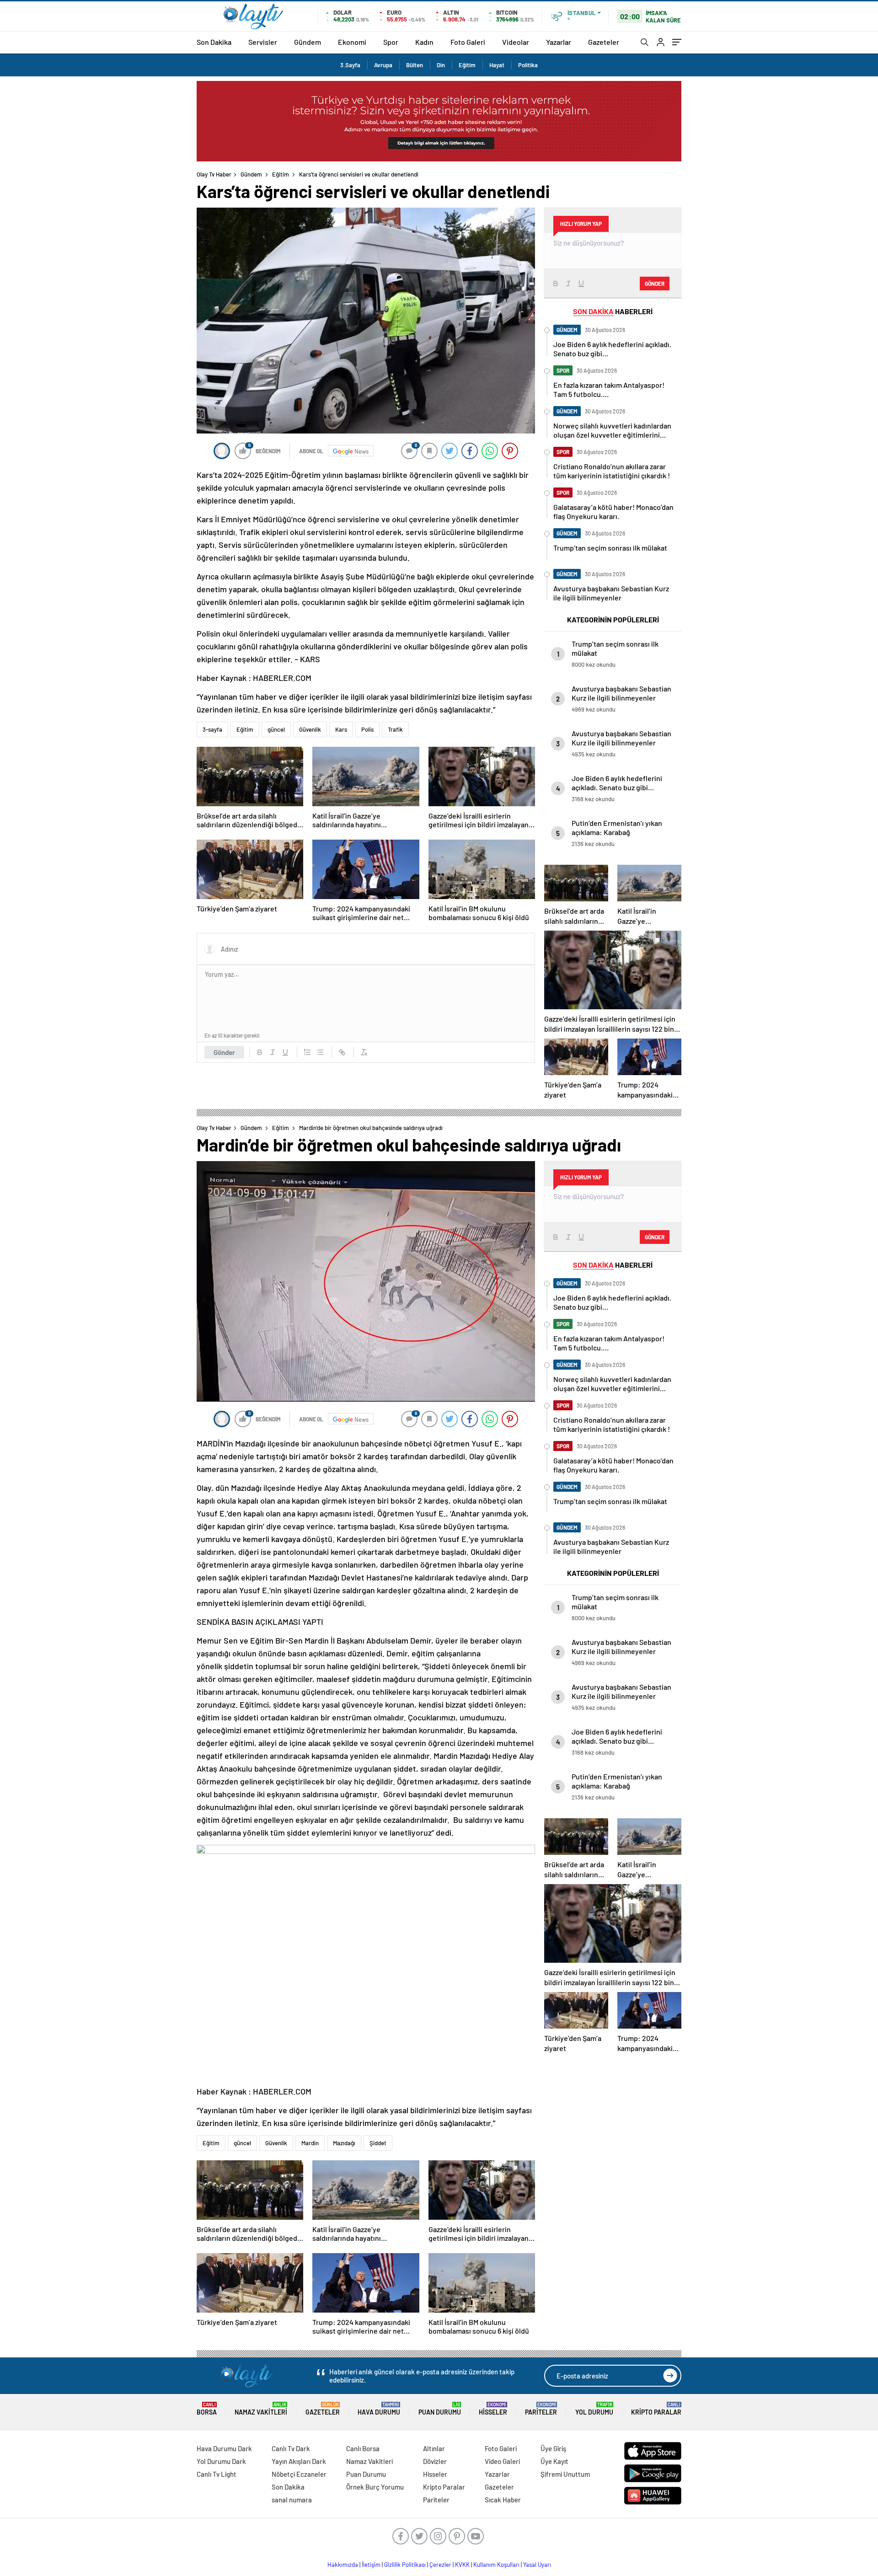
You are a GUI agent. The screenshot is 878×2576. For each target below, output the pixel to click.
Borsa (207, 2409)
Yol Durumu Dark (221, 2461)
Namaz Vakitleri (261, 2409)
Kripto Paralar (656, 2409)
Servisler (263, 42)
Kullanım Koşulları (496, 2565)
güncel (276, 729)
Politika (528, 65)
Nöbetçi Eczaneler (299, 2474)
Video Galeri (502, 2461)
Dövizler (435, 2461)
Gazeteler (604, 42)
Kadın (424, 42)
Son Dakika (214, 42)
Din (441, 65)
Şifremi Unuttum (565, 2474)
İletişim (371, 2565)
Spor (391, 42)
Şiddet (378, 2143)
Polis (367, 729)
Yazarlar (559, 42)
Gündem (308, 42)
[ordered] (307, 1052)
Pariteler (541, 2409)
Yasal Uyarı (537, 2565)
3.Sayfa (350, 65)
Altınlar (434, 2448)
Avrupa (383, 65)
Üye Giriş (553, 2448)
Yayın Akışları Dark (299, 2461)
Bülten (415, 65)
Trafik (395, 729)
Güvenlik (310, 729)
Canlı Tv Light (217, 2474)
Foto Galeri (468, 42)
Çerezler (440, 2565)
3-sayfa (212, 729)
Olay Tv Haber (214, 174)
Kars (341, 729)
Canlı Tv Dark (291, 2448)
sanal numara (292, 2500)
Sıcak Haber (503, 2500)
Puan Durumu (440, 2409)
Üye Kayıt (554, 2461)
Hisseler (493, 2409)
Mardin (310, 2143)
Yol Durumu (594, 2409)
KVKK (462, 2565)
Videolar (516, 42)
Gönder (224, 1052)
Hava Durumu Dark (224, 2448)
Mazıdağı (344, 2143)
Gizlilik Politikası (405, 2565)
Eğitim (467, 65)
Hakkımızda (343, 2565)
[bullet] (320, 1052)
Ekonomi (352, 42)
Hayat (497, 65)
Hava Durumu (379, 2409)
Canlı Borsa (363, 2448)
